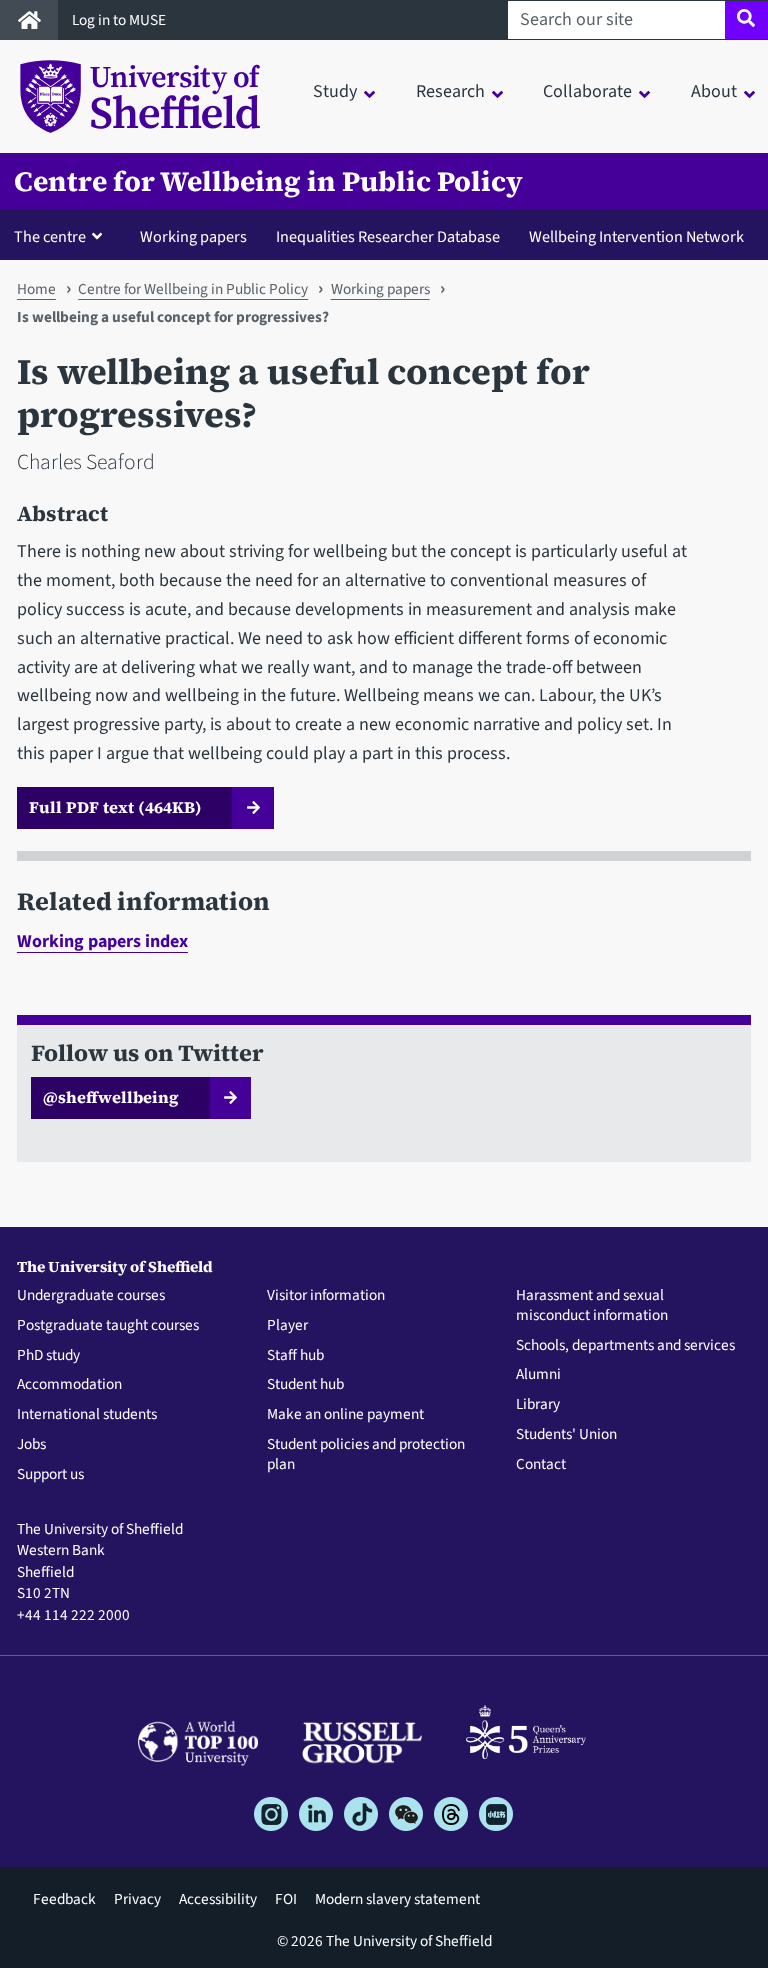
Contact (541, 1465)
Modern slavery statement (397, 1899)
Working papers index (102, 941)
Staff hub (295, 1356)
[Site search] (746, 20)
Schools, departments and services (625, 1346)
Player (287, 1326)
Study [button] (335, 91)
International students (87, 1415)
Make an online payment (345, 1415)
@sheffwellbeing (111, 1097)
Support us (50, 1475)
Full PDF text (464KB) (115, 807)
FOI (286, 1899)
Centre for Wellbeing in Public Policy (268, 181)
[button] (62, 236)
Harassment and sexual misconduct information (592, 1306)
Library (538, 1405)
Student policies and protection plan (366, 1455)
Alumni (538, 1375)
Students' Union (566, 1435)
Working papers (193, 236)
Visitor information (326, 1296)
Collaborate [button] (587, 91)
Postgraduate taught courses (108, 1326)
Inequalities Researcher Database (388, 236)
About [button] (714, 91)
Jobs (31, 1445)
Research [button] (450, 91)
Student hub (305, 1385)
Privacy (137, 1899)
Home (36, 289)
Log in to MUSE (120, 20)
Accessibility (218, 1899)
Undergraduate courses (91, 1296)
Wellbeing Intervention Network (636, 236)
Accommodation (69, 1385)
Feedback (64, 1899)
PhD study (48, 1356)
